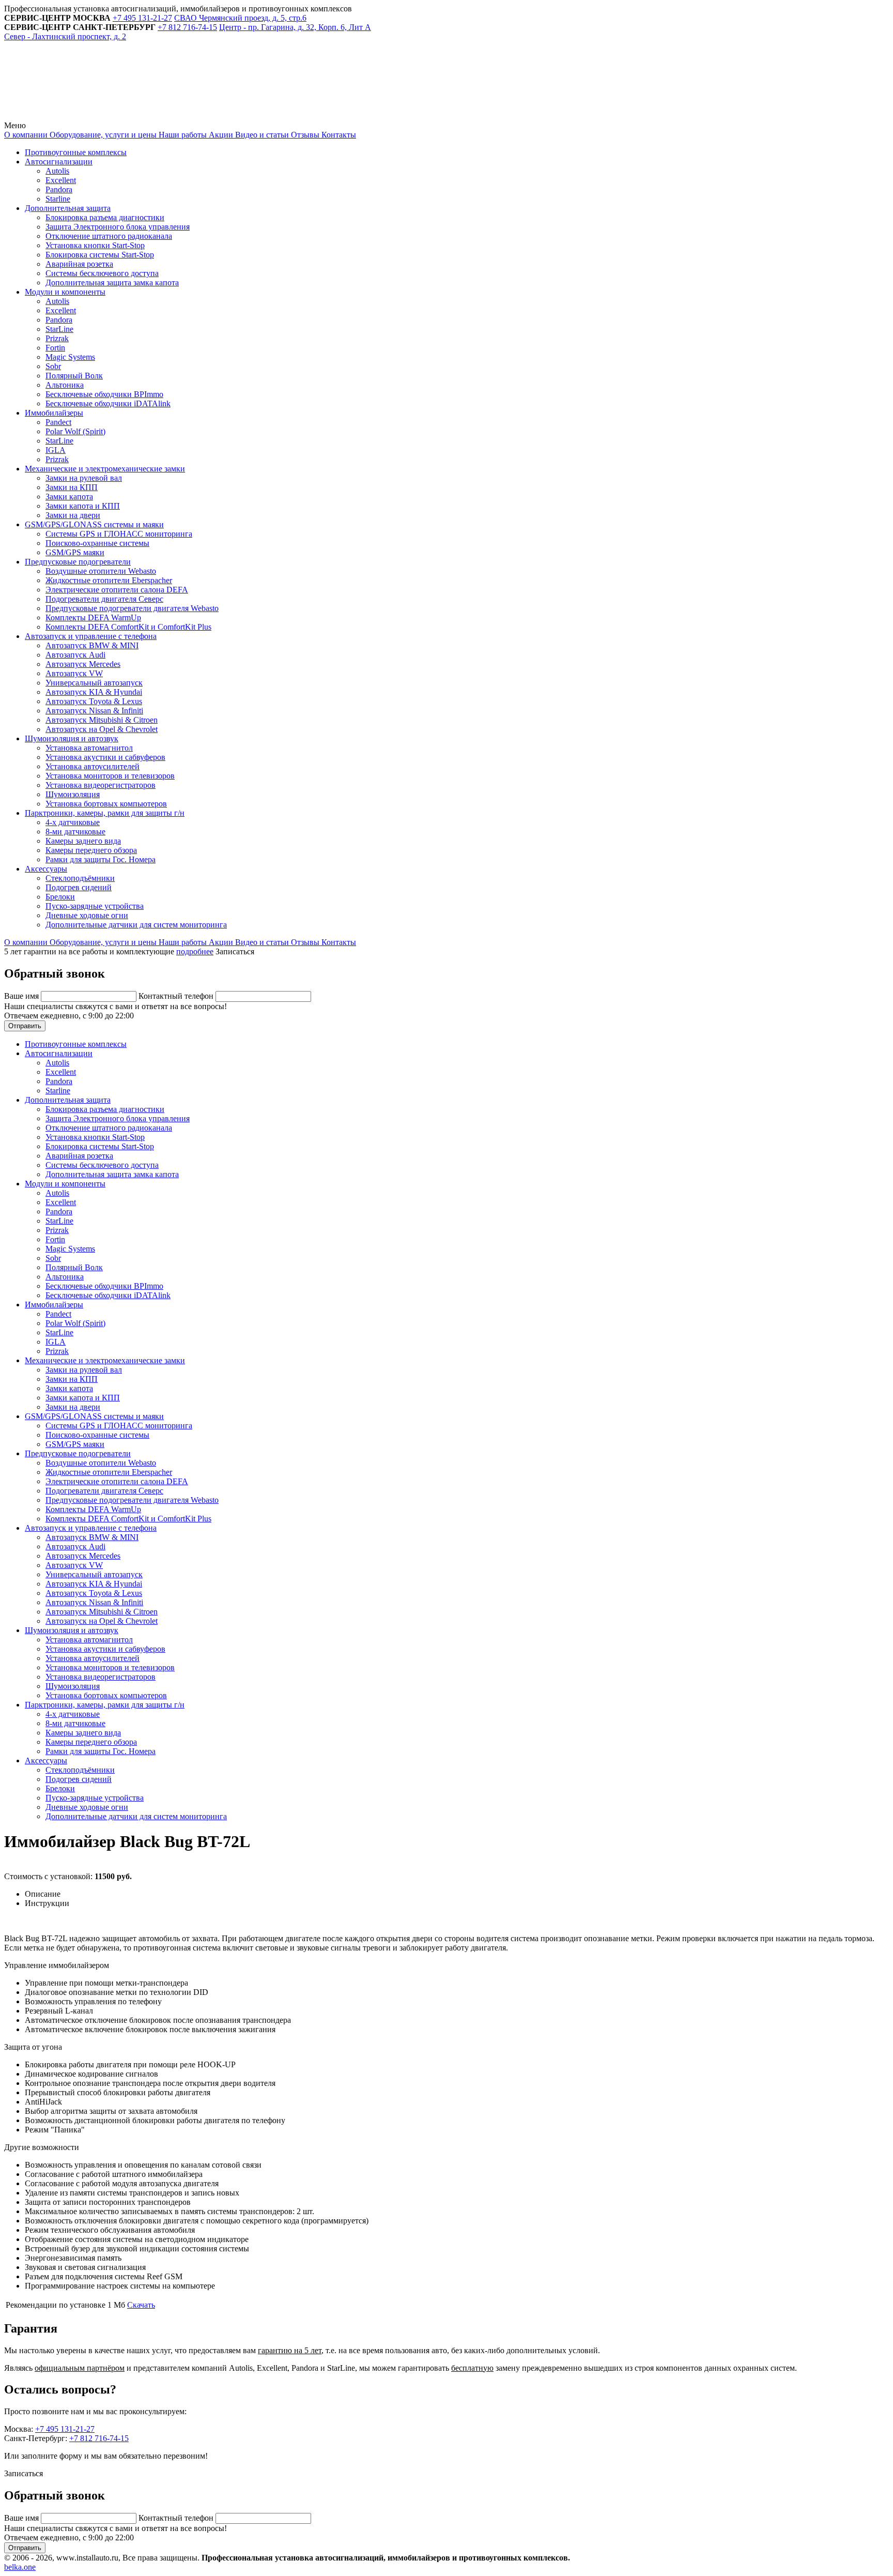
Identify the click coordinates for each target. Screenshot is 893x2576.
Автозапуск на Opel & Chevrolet (102, 729)
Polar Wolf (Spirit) (75, 431)
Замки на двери (73, 515)
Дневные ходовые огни (87, 915)
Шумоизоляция (73, 794)
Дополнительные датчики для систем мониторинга (136, 925)
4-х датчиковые (73, 822)
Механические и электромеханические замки (105, 469)
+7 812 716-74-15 (99, 2438)
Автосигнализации (59, 162)
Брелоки (60, 897)
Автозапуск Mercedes (83, 664)
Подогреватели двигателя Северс (104, 599)
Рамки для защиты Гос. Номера (101, 859)
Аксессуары (46, 869)
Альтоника (65, 385)
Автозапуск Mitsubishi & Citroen (102, 720)
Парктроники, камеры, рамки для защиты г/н (105, 813)
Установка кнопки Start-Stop (95, 245)
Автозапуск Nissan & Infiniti (94, 711)
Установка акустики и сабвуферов (105, 757)
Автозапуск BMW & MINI (92, 645)
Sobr (53, 366)
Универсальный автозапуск (94, 683)
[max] (239, 116)
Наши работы (182, 135)
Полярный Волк (74, 376)
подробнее (195, 951)
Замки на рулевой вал (84, 478)
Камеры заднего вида (83, 841)
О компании (26, 135)
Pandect (58, 422)
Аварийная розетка (79, 264)
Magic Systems (70, 357)
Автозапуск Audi (75, 655)
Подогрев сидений (79, 887)
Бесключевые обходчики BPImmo (104, 394)
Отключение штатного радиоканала (109, 236)
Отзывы (304, 135)
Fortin (55, 348)
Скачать (141, 2305)
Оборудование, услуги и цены (102, 135)
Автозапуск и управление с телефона (91, 636)
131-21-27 (142, 18)
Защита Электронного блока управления (118, 227)
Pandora (59, 189)
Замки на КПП (72, 487)
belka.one (20, 2567)
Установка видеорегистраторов (101, 785)
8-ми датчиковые (75, 832)
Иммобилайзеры (54, 413)
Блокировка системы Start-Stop (100, 255)
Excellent (61, 180)
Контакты (338, 135)
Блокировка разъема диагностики (105, 217)
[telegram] (82, 116)
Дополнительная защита (68, 208)
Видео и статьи (261, 135)
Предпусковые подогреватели (78, 562)
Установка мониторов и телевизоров (110, 776)
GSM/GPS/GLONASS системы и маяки (94, 524)
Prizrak (57, 338)
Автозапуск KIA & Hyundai (94, 692)
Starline (58, 199)
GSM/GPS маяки (75, 552)
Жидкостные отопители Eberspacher (109, 580)
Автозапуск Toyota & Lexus (94, 701)
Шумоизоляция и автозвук (72, 738)
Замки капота (69, 497)
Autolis (57, 171)
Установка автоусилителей (93, 766)
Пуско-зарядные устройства (95, 906)
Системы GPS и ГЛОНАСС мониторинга (119, 534)
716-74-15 (187, 27)
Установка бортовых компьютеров (106, 804)
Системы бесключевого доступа (102, 273)
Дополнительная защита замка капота (112, 283)
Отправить (25, 1026)
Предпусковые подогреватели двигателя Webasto (132, 608)
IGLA (56, 450)
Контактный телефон (177, 996)
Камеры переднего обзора (91, 850)
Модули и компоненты (65, 292)
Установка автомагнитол (89, 748)
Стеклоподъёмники (80, 878)
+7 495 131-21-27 (65, 2429)
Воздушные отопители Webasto (101, 571)
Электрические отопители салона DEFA (117, 590)
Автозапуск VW (74, 673)
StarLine (59, 329)
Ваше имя (22, 996)
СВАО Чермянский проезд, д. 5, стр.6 (240, 18)
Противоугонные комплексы (76, 152)
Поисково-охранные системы (97, 543)
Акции (220, 135)
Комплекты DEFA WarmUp (93, 618)
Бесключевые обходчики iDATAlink (108, 403)
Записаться (235, 951)
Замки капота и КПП (83, 506)
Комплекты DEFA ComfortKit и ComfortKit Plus (128, 627)
